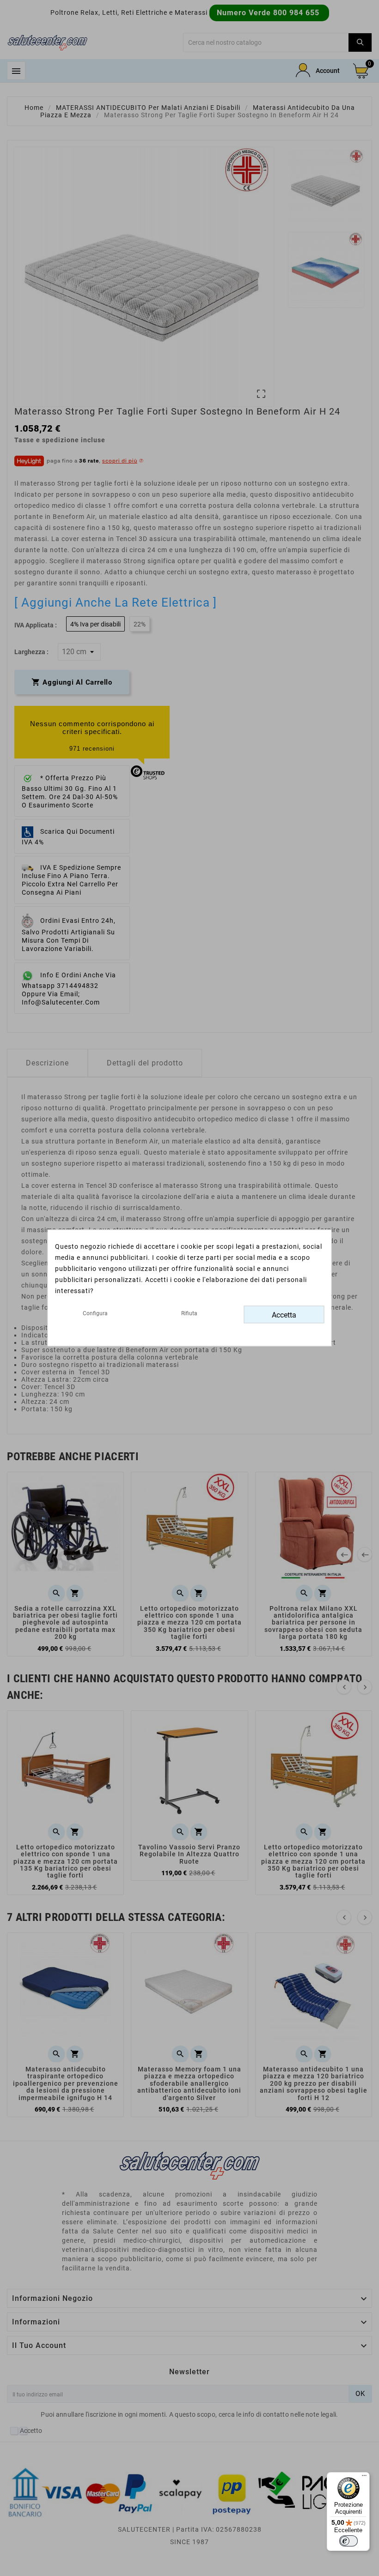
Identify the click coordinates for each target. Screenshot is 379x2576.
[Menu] (364, 2478)
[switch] (348, 2541)
